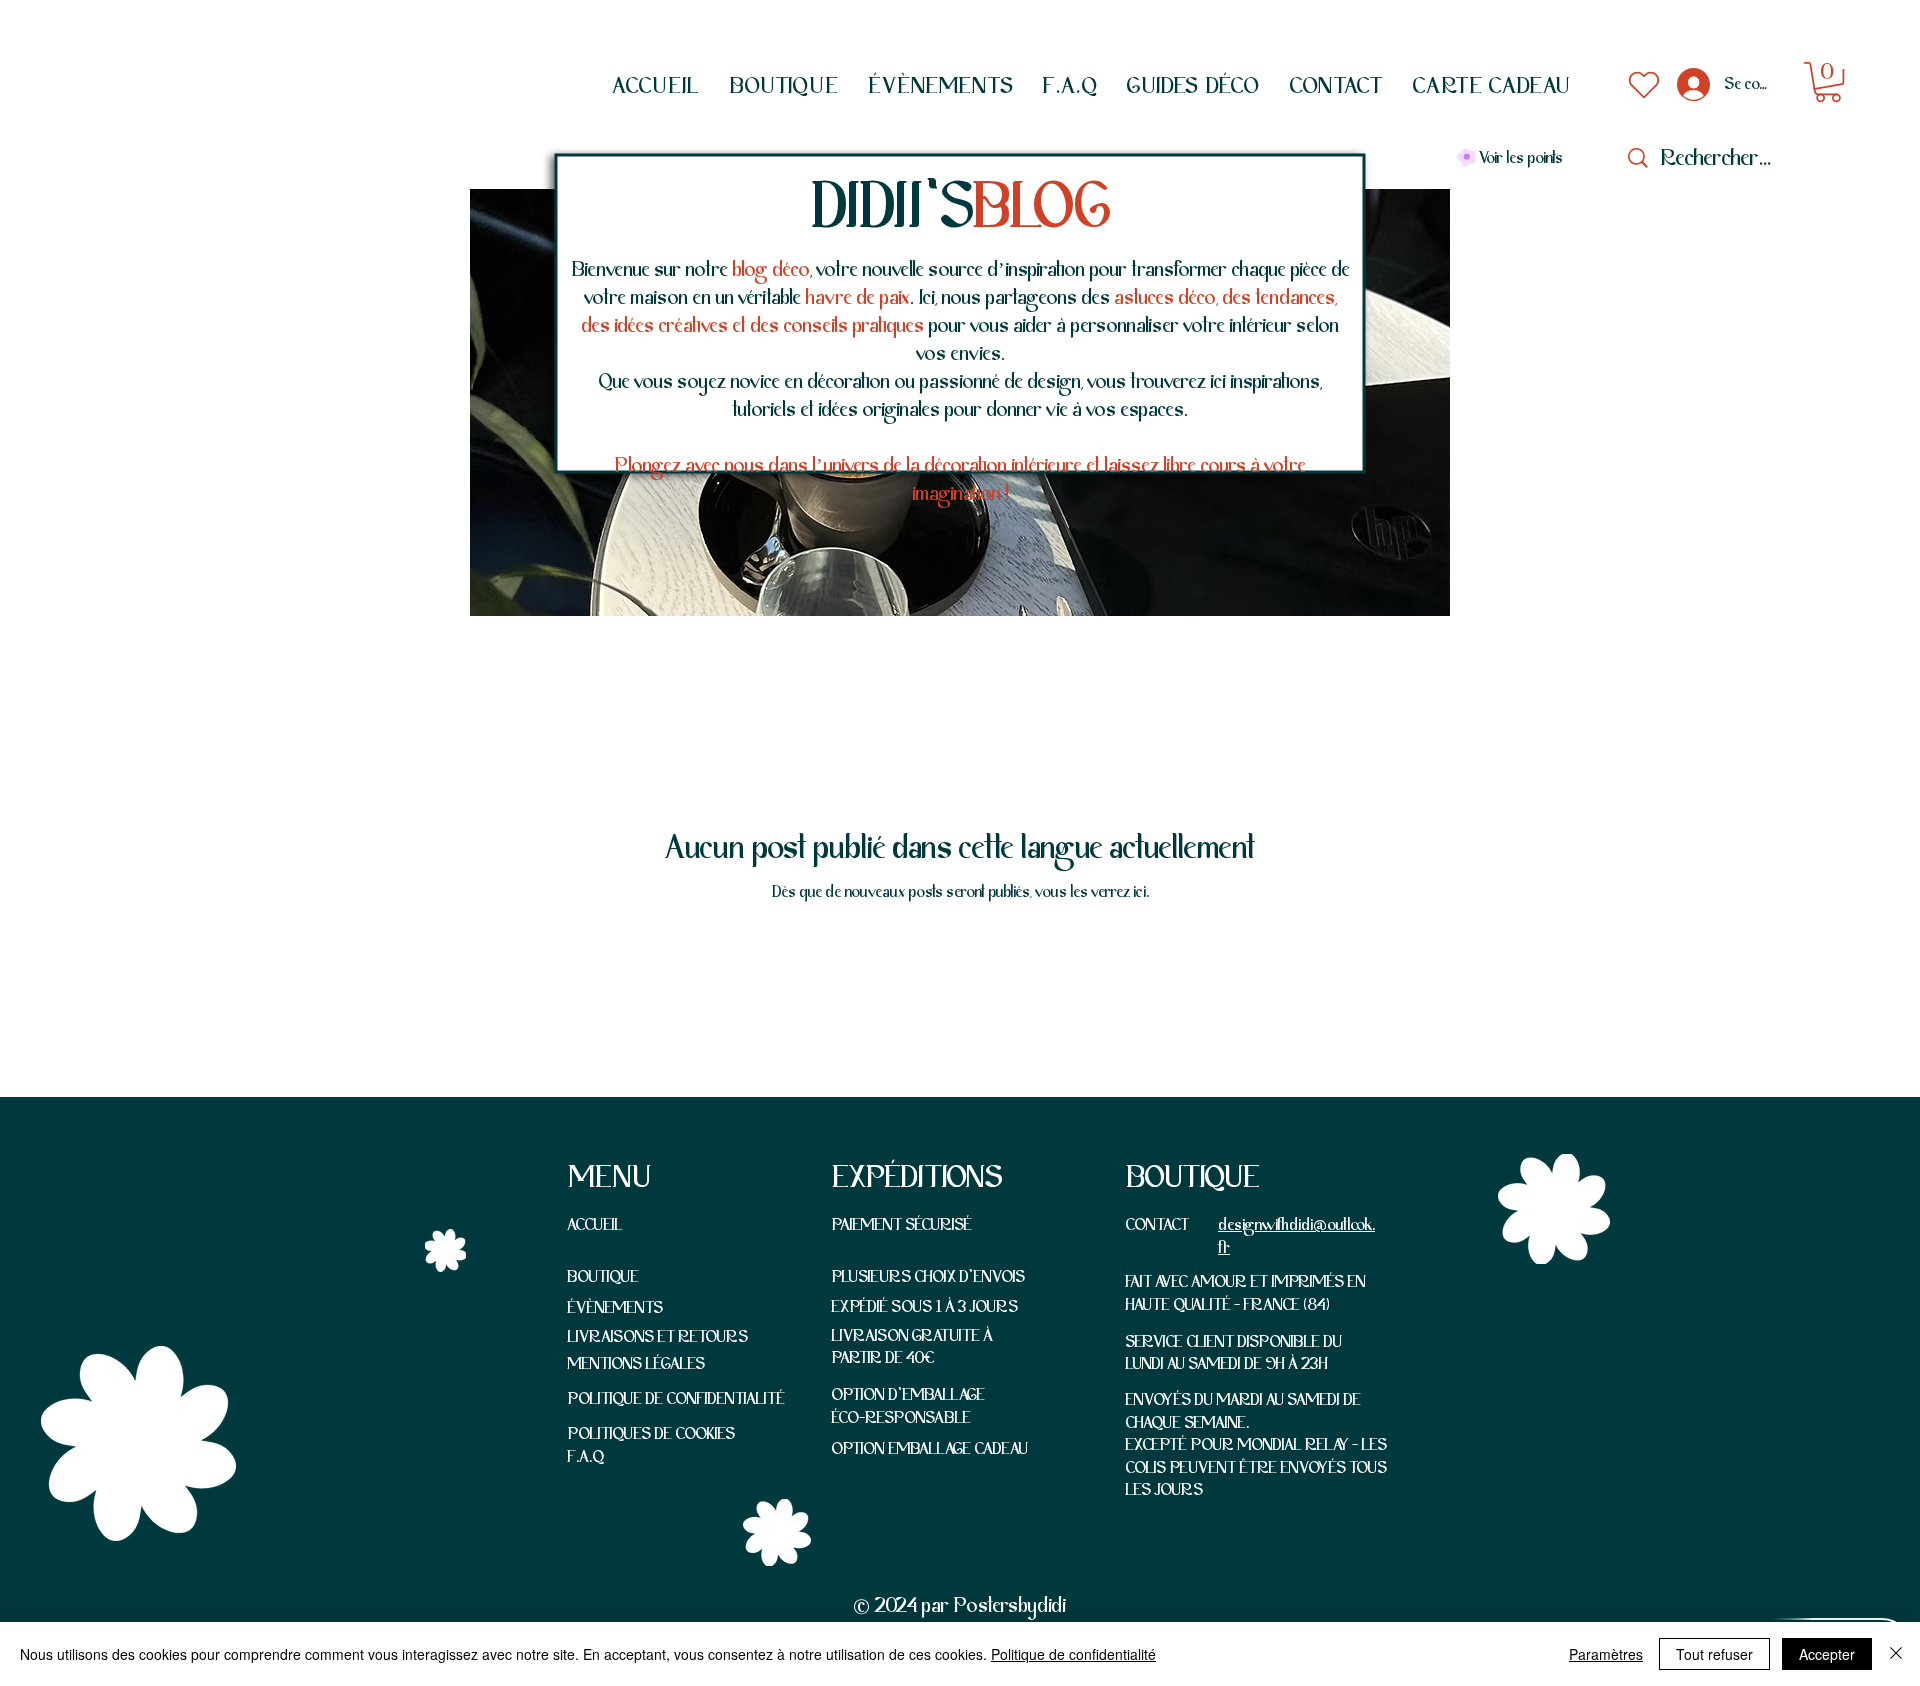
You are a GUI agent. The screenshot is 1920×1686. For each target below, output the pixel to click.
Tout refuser (1714, 1654)
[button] (784, 86)
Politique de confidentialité (1073, 1654)
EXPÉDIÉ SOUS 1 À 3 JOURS (924, 1307)
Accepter (1827, 1654)
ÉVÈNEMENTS (615, 1308)
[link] (1828, 82)
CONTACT (1157, 1225)
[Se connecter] (1690, 84)
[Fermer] (1896, 1654)
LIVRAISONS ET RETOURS (657, 1337)
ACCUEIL (595, 1225)
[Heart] (1644, 85)
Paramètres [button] (1606, 1654)
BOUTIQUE (603, 1277)
